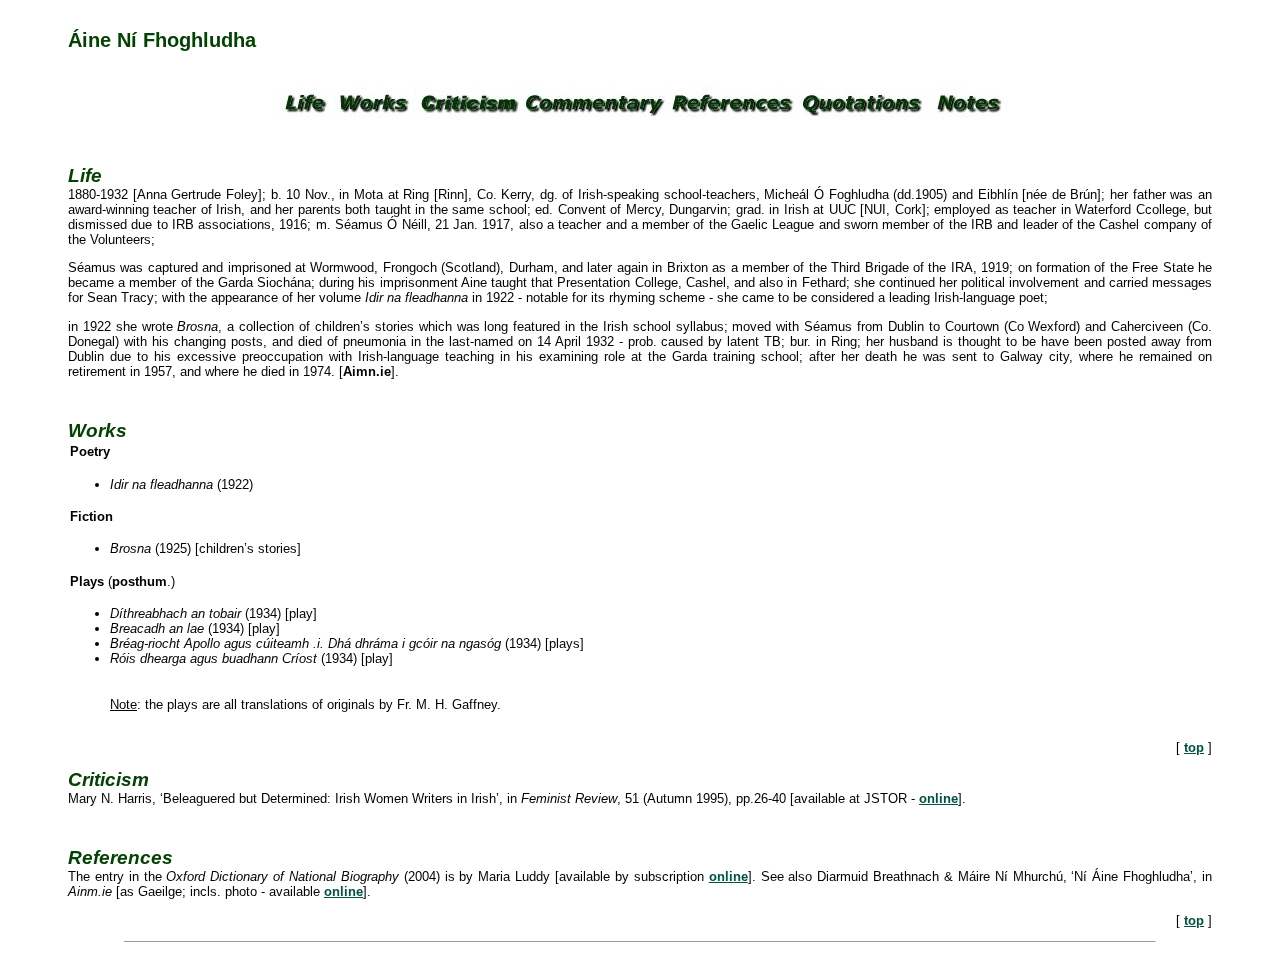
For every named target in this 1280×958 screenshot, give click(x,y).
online (938, 798)
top (1194, 747)
